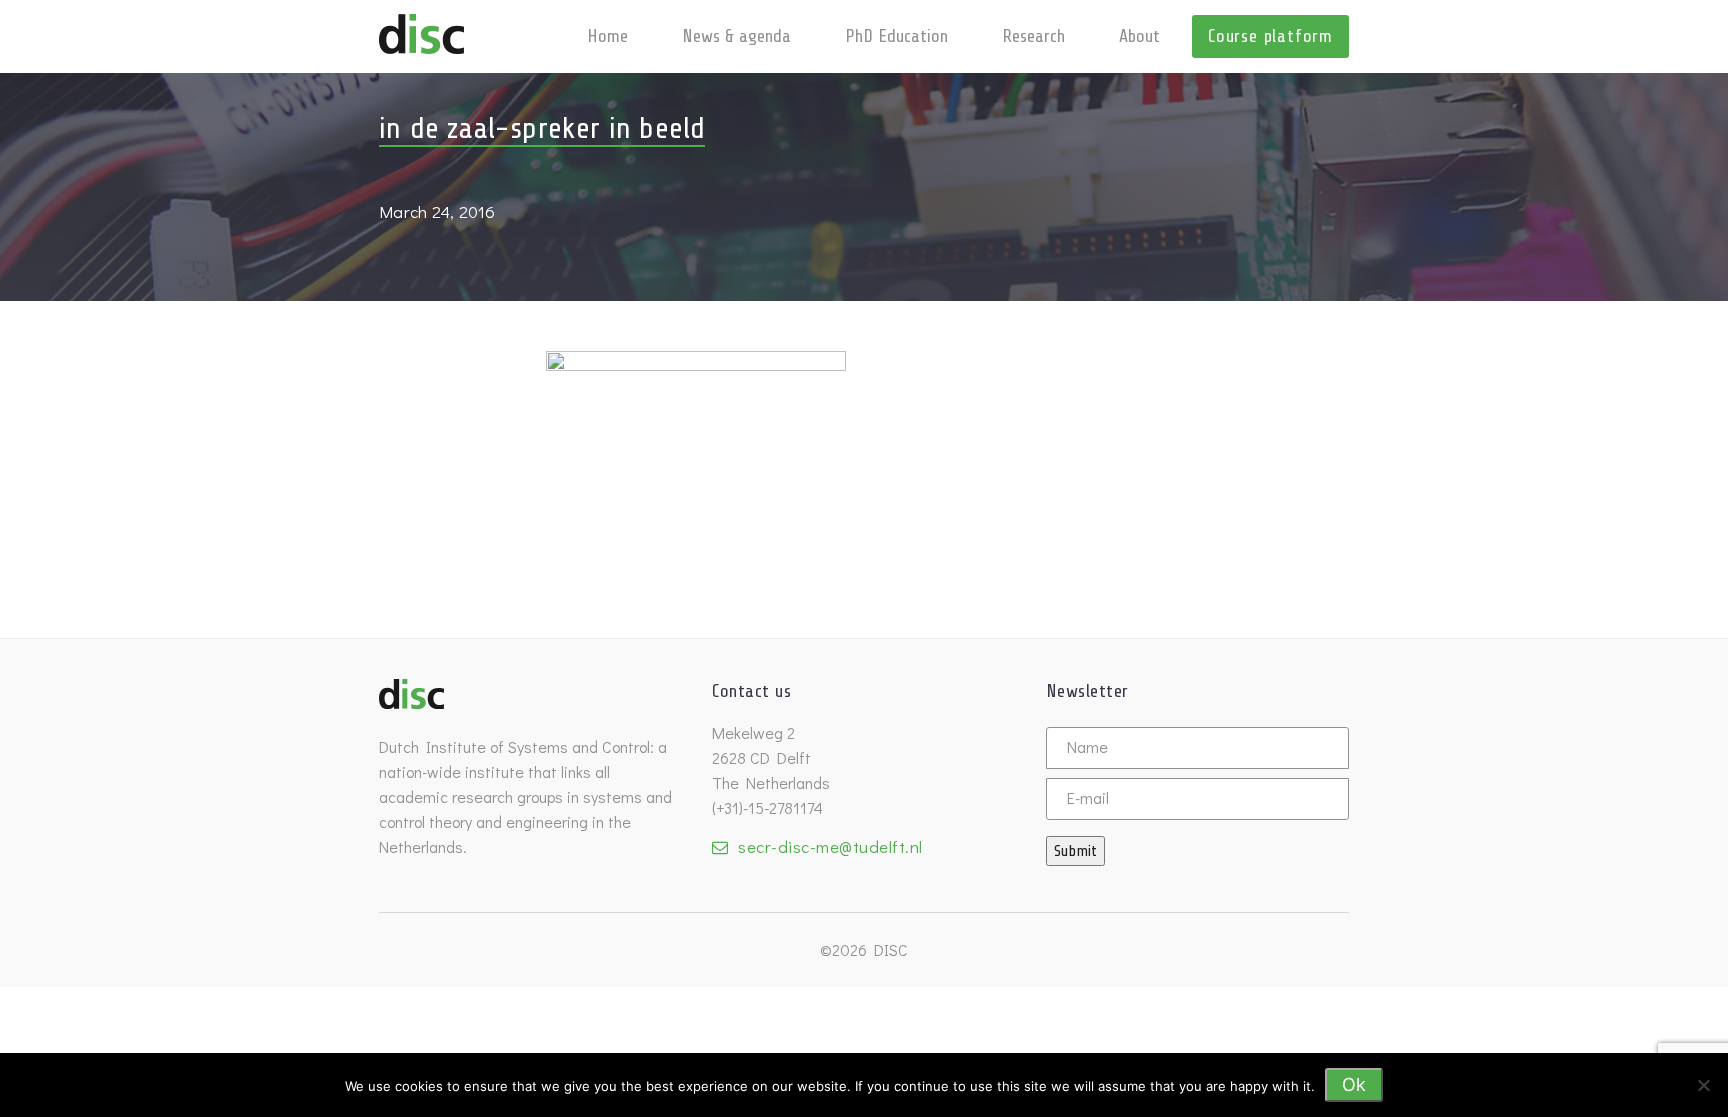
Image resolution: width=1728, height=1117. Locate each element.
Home (607, 36)
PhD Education (896, 36)
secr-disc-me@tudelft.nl (830, 846)
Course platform (1270, 36)
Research (1033, 36)
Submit (1075, 851)
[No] (1703, 1085)
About (1139, 36)
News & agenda (736, 36)
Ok (1354, 1084)
